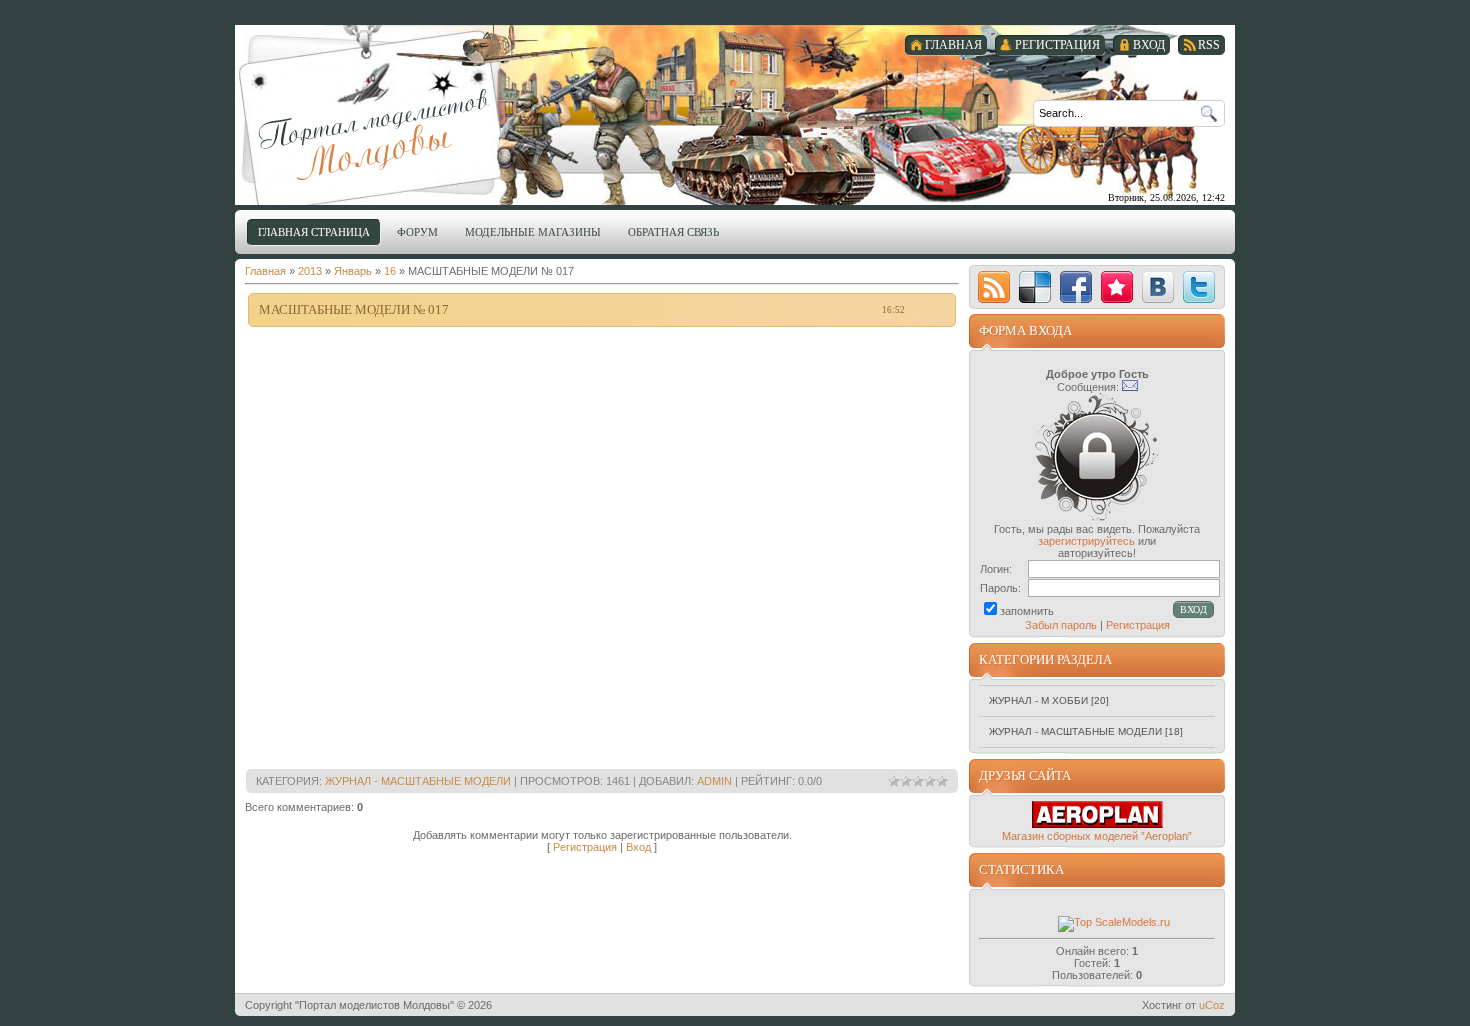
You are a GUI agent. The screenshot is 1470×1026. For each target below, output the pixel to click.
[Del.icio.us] (1035, 287)
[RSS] (994, 287)
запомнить (1027, 611)
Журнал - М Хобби (1038, 700)
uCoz (1212, 1005)
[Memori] (1117, 287)
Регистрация (585, 847)
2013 (310, 271)
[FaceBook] (1076, 287)
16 (390, 271)
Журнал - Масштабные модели (418, 781)
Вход (638, 847)
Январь (353, 271)
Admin (714, 781)
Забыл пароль (1061, 625)
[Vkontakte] (1158, 287)
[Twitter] (1199, 287)
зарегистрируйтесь (1086, 541)
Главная (265, 271)
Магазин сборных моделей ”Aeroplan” (1097, 836)
